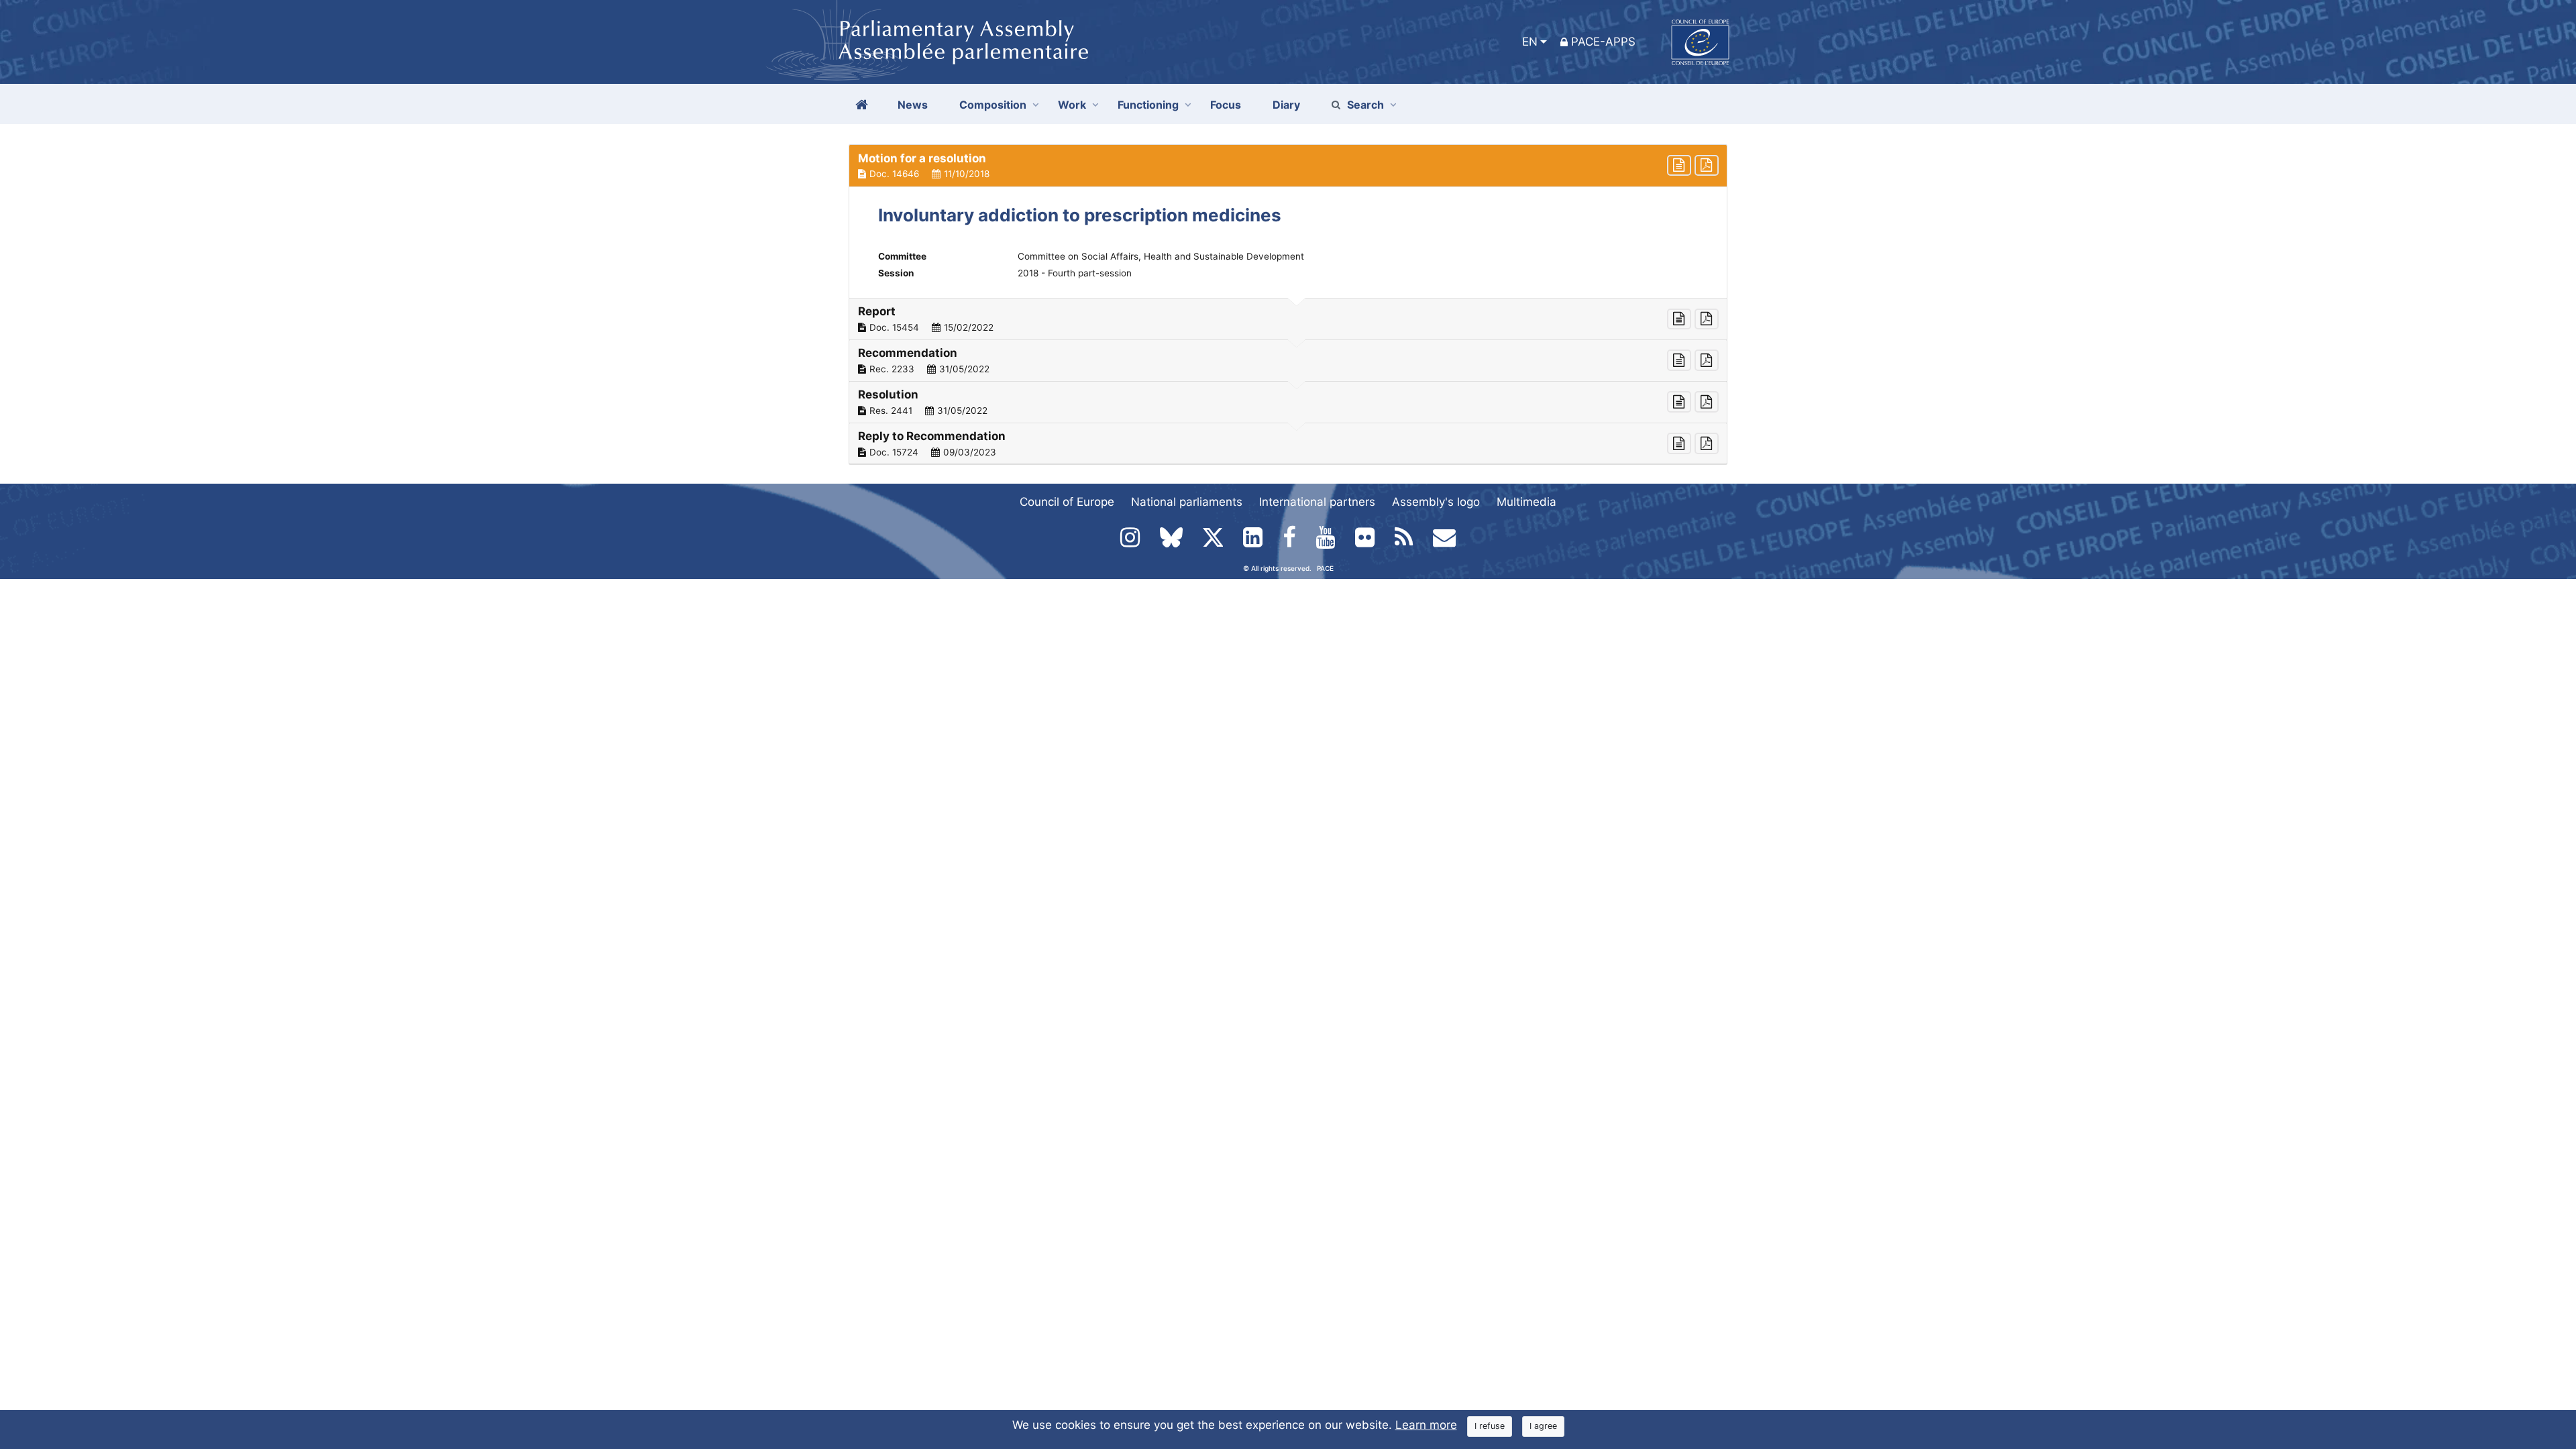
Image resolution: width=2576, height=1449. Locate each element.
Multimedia (1526, 502)
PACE (1325, 568)
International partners (1317, 502)
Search (1365, 105)
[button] (1288, 166)
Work (1072, 105)
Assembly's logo (1436, 502)
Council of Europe (1067, 502)
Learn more (1426, 1425)
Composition (993, 105)
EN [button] (1530, 42)
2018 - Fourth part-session (1075, 273)
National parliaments (1187, 502)
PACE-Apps (1603, 42)
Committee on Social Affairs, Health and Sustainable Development (1161, 256)
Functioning (1148, 105)
